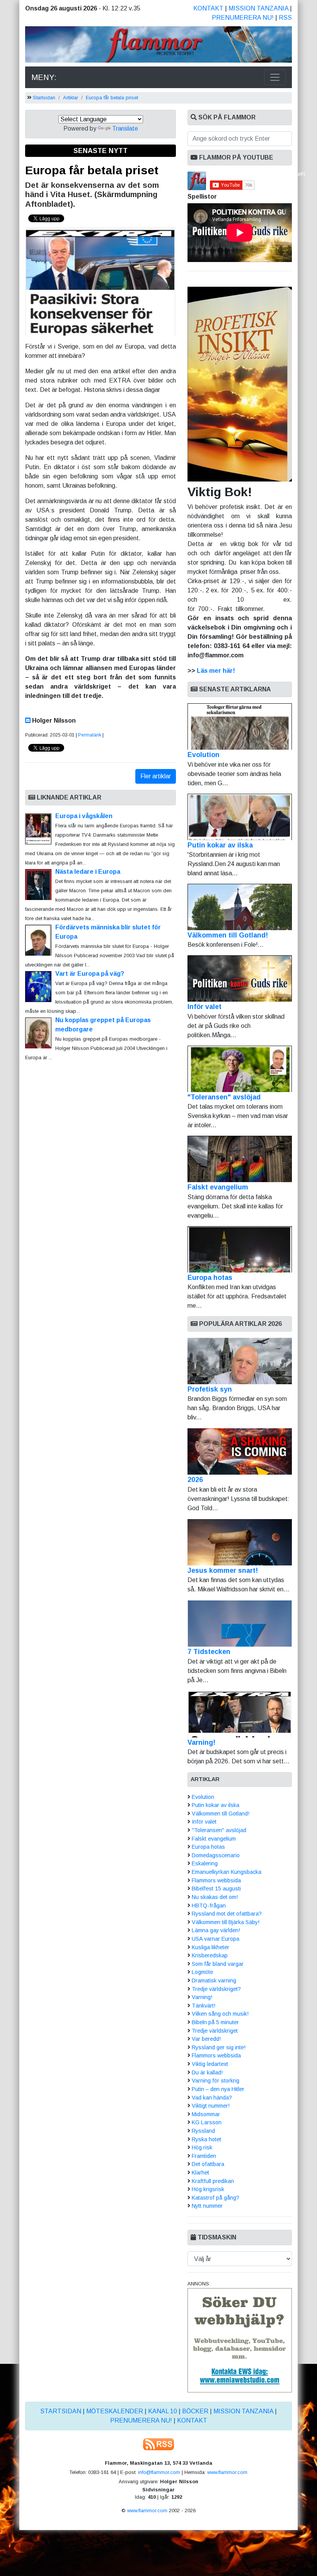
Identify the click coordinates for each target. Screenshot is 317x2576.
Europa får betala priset (112, 98)
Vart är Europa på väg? (90, 974)
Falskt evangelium (218, 1187)
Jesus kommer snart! (223, 1570)
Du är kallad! (207, 2072)
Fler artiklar (156, 776)
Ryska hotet (206, 2139)
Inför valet (205, 1007)
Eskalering (205, 1863)
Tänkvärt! (204, 2006)
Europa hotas (210, 1278)
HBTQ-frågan (209, 1906)
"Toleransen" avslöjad (224, 1097)
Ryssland (203, 2131)
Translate (125, 128)
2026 (195, 1480)
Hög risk (202, 2147)
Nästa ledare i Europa (88, 872)
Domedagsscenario (216, 1855)
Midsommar (206, 2114)
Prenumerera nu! (243, 18)
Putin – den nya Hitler (218, 2089)
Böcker (195, 2411)
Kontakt (208, 8)
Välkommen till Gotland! (228, 935)
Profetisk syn (210, 1389)
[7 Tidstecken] (240, 1623)
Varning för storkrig (216, 2081)
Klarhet (200, 2173)
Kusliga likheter (210, 1947)
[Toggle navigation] (275, 77)
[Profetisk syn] (240, 1361)
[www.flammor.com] (158, 46)
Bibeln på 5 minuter (215, 2022)
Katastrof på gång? (216, 2198)
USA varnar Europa (216, 1939)
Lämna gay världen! (216, 1930)
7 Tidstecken (209, 1652)
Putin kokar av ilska (220, 845)
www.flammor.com (227, 2472)
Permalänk (90, 735)
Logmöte (202, 1972)
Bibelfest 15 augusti (216, 1889)
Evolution (204, 755)
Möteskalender (115, 2411)
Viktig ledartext (210, 2064)
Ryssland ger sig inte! (219, 2047)
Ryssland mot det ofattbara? (227, 1914)
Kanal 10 (163, 2411)
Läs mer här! (216, 671)
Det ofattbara (208, 2164)
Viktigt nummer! (211, 2106)
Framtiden (204, 2156)
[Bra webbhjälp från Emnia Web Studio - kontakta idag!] (240, 2340)
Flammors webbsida (216, 1880)
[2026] (240, 1451)
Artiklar (71, 98)
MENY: (44, 77)
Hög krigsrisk (208, 2189)
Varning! (201, 1742)
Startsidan (44, 98)
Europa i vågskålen (84, 816)
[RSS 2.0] (158, 2444)
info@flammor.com (159, 2472)
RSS (285, 18)
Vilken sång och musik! (220, 2014)
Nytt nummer (207, 2206)
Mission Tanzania (258, 8)
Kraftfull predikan (213, 2181)
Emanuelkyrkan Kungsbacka (227, 1872)
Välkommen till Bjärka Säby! (226, 1922)
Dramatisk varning (214, 1980)
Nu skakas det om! (215, 1897)
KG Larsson (207, 2122)
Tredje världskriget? (216, 1989)
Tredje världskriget (215, 2031)
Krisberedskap (210, 1955)
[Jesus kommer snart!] (240, 1542)
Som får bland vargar (218, 1964)
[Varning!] (240, 1714)
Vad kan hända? (212, 2098)
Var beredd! (206, 2039)
